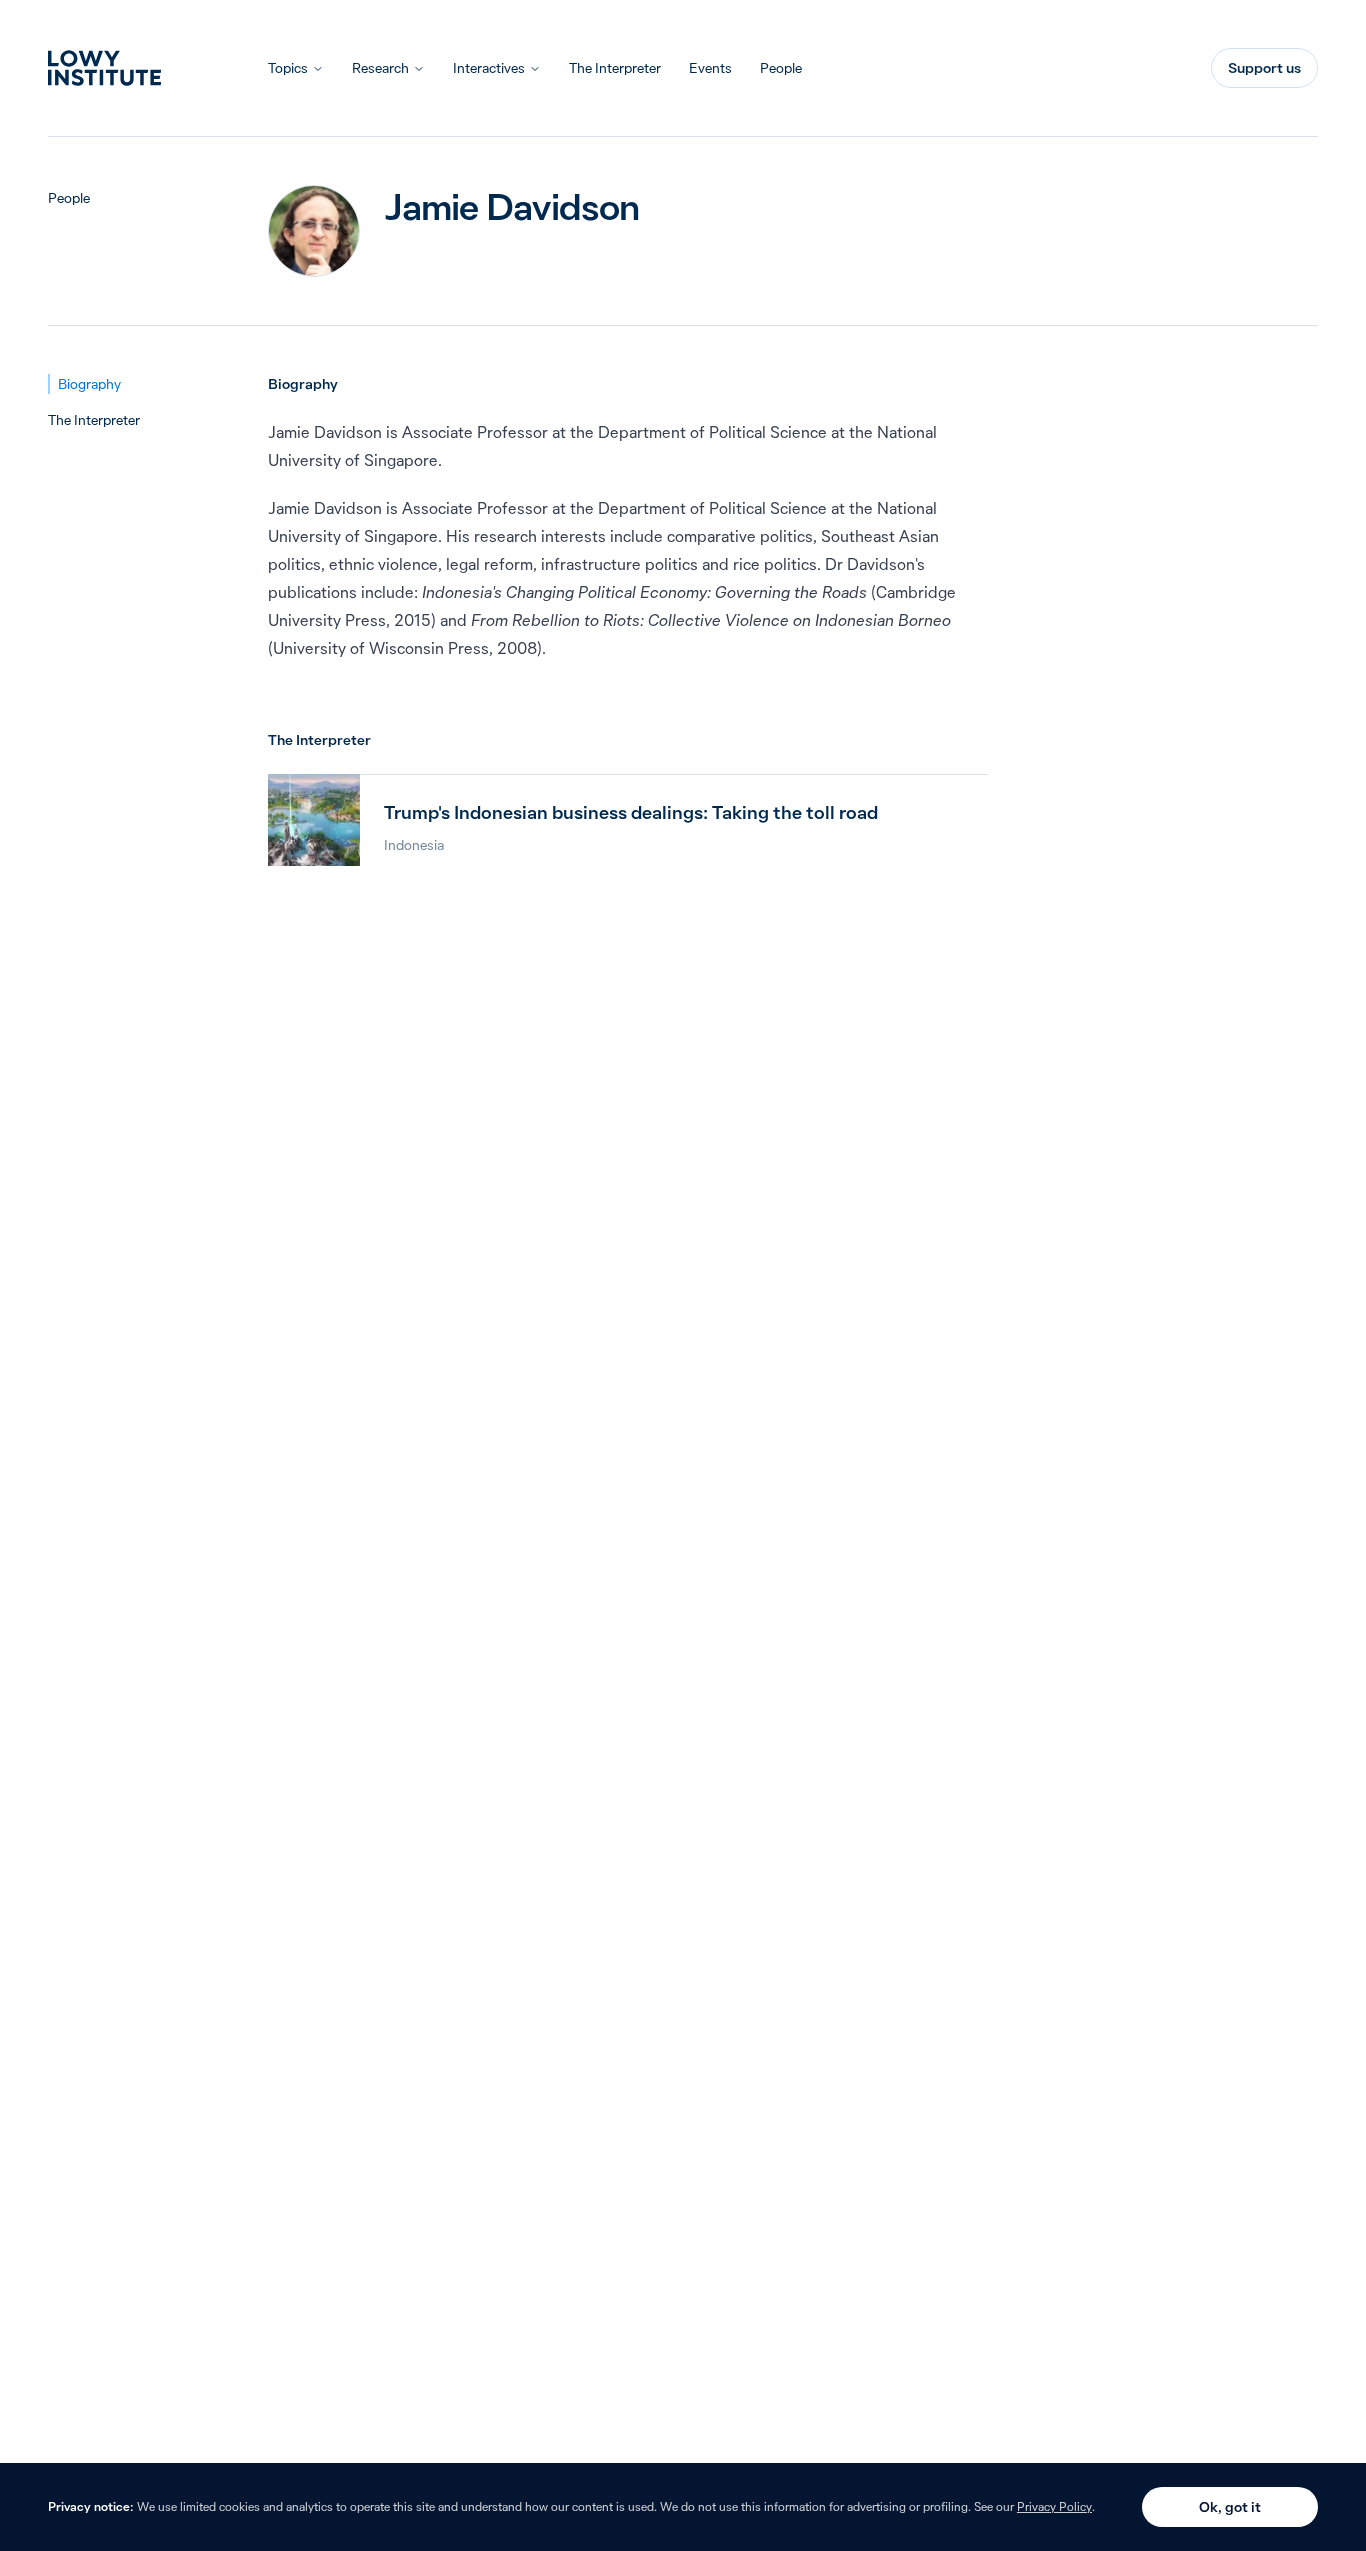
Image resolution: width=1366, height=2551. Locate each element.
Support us (1264, 68)
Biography (89, 384)
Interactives (489, 68)
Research (380, 68)
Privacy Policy (1054, 2506)
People (781, 68)
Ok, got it (1230, 2507)
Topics (288, 68)
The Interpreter (615, 68)
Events (710, 68)
